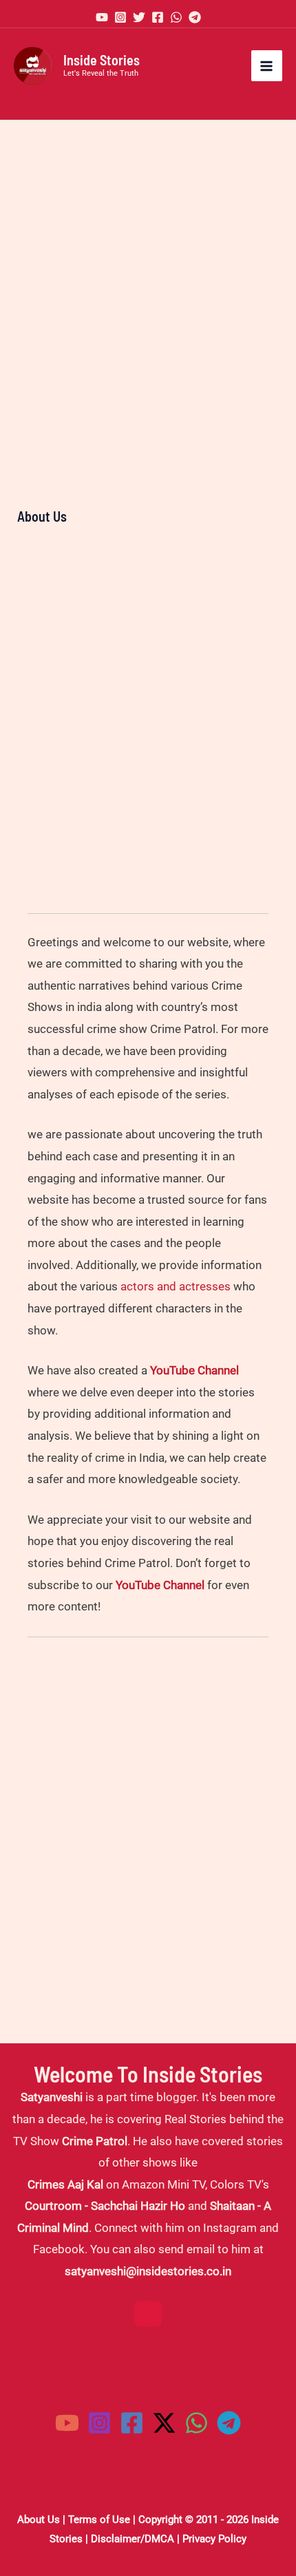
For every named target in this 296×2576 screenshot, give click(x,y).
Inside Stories (102, 60)
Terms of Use (99, 2520)
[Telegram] (195, 17)
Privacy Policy (214, 2539)
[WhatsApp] (176, 17)
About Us (39, 2520)
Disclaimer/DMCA (133, 2539)
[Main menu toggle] (267, 66)
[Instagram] (120, 17)
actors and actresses (176, 1286)
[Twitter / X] (164, 2423)
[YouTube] (102, 17)
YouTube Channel (194, 1370)
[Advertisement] (148, 282)
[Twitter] (139, 17)
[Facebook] (158, 17)
